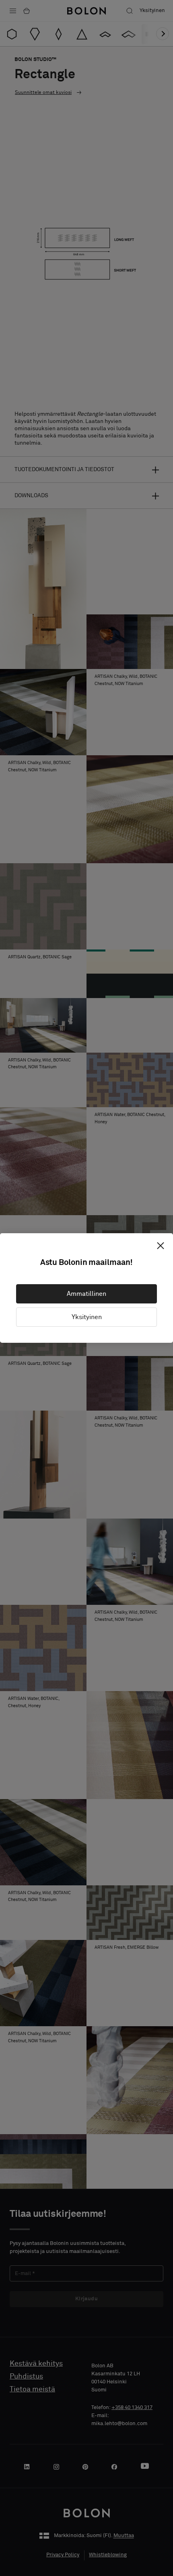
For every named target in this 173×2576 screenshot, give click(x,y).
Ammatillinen (86, 1294)
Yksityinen (87, 1317)
